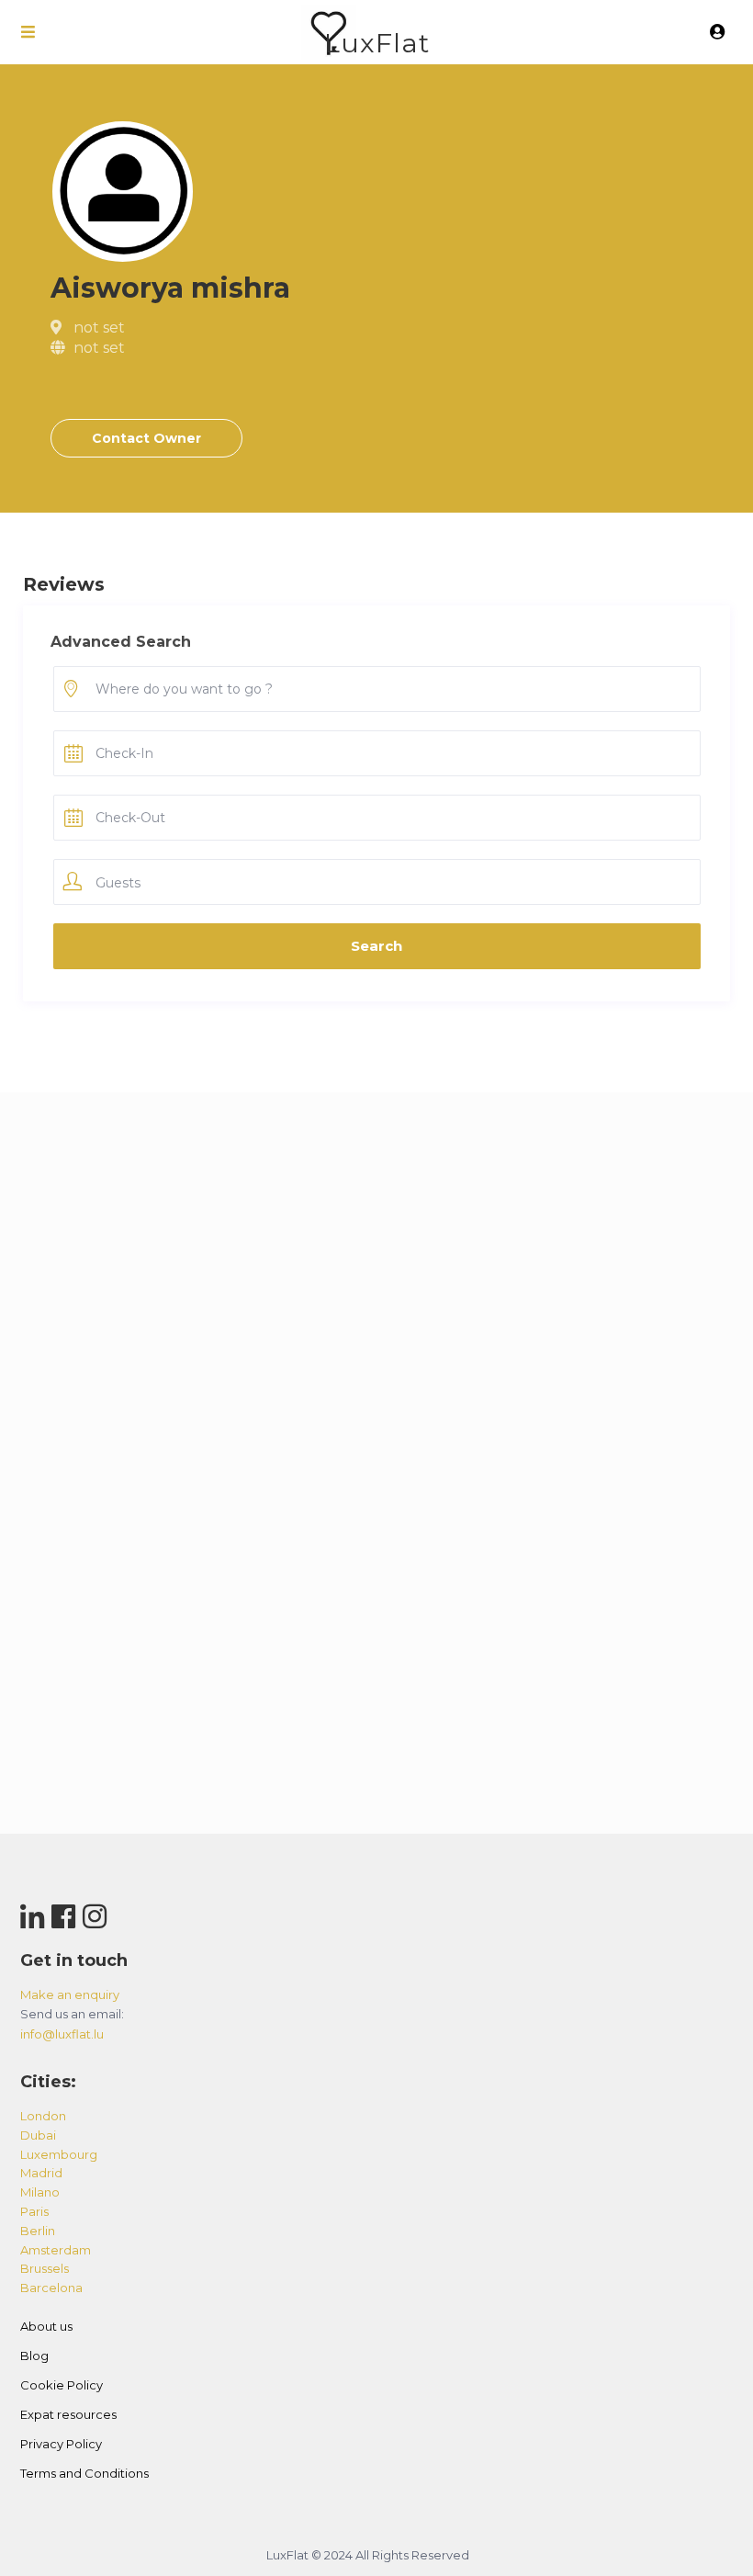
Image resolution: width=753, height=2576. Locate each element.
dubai (38, 2135)
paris (34, 2211)
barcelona (51, 2288)
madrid (41, 2173)
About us (46, 2326)
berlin (38, 2231)
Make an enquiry (70, 1994)
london (43, 2116)
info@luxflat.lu (62, 2034)
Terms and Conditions (84, 2473)
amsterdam (56, 2250)
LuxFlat (377, 43)
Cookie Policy (62, 2385)
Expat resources (68, 2414)
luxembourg (59, 2154)
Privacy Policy (61, 2444)
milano (40, 2192)
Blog (34, 2356)
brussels (45, 2268)
